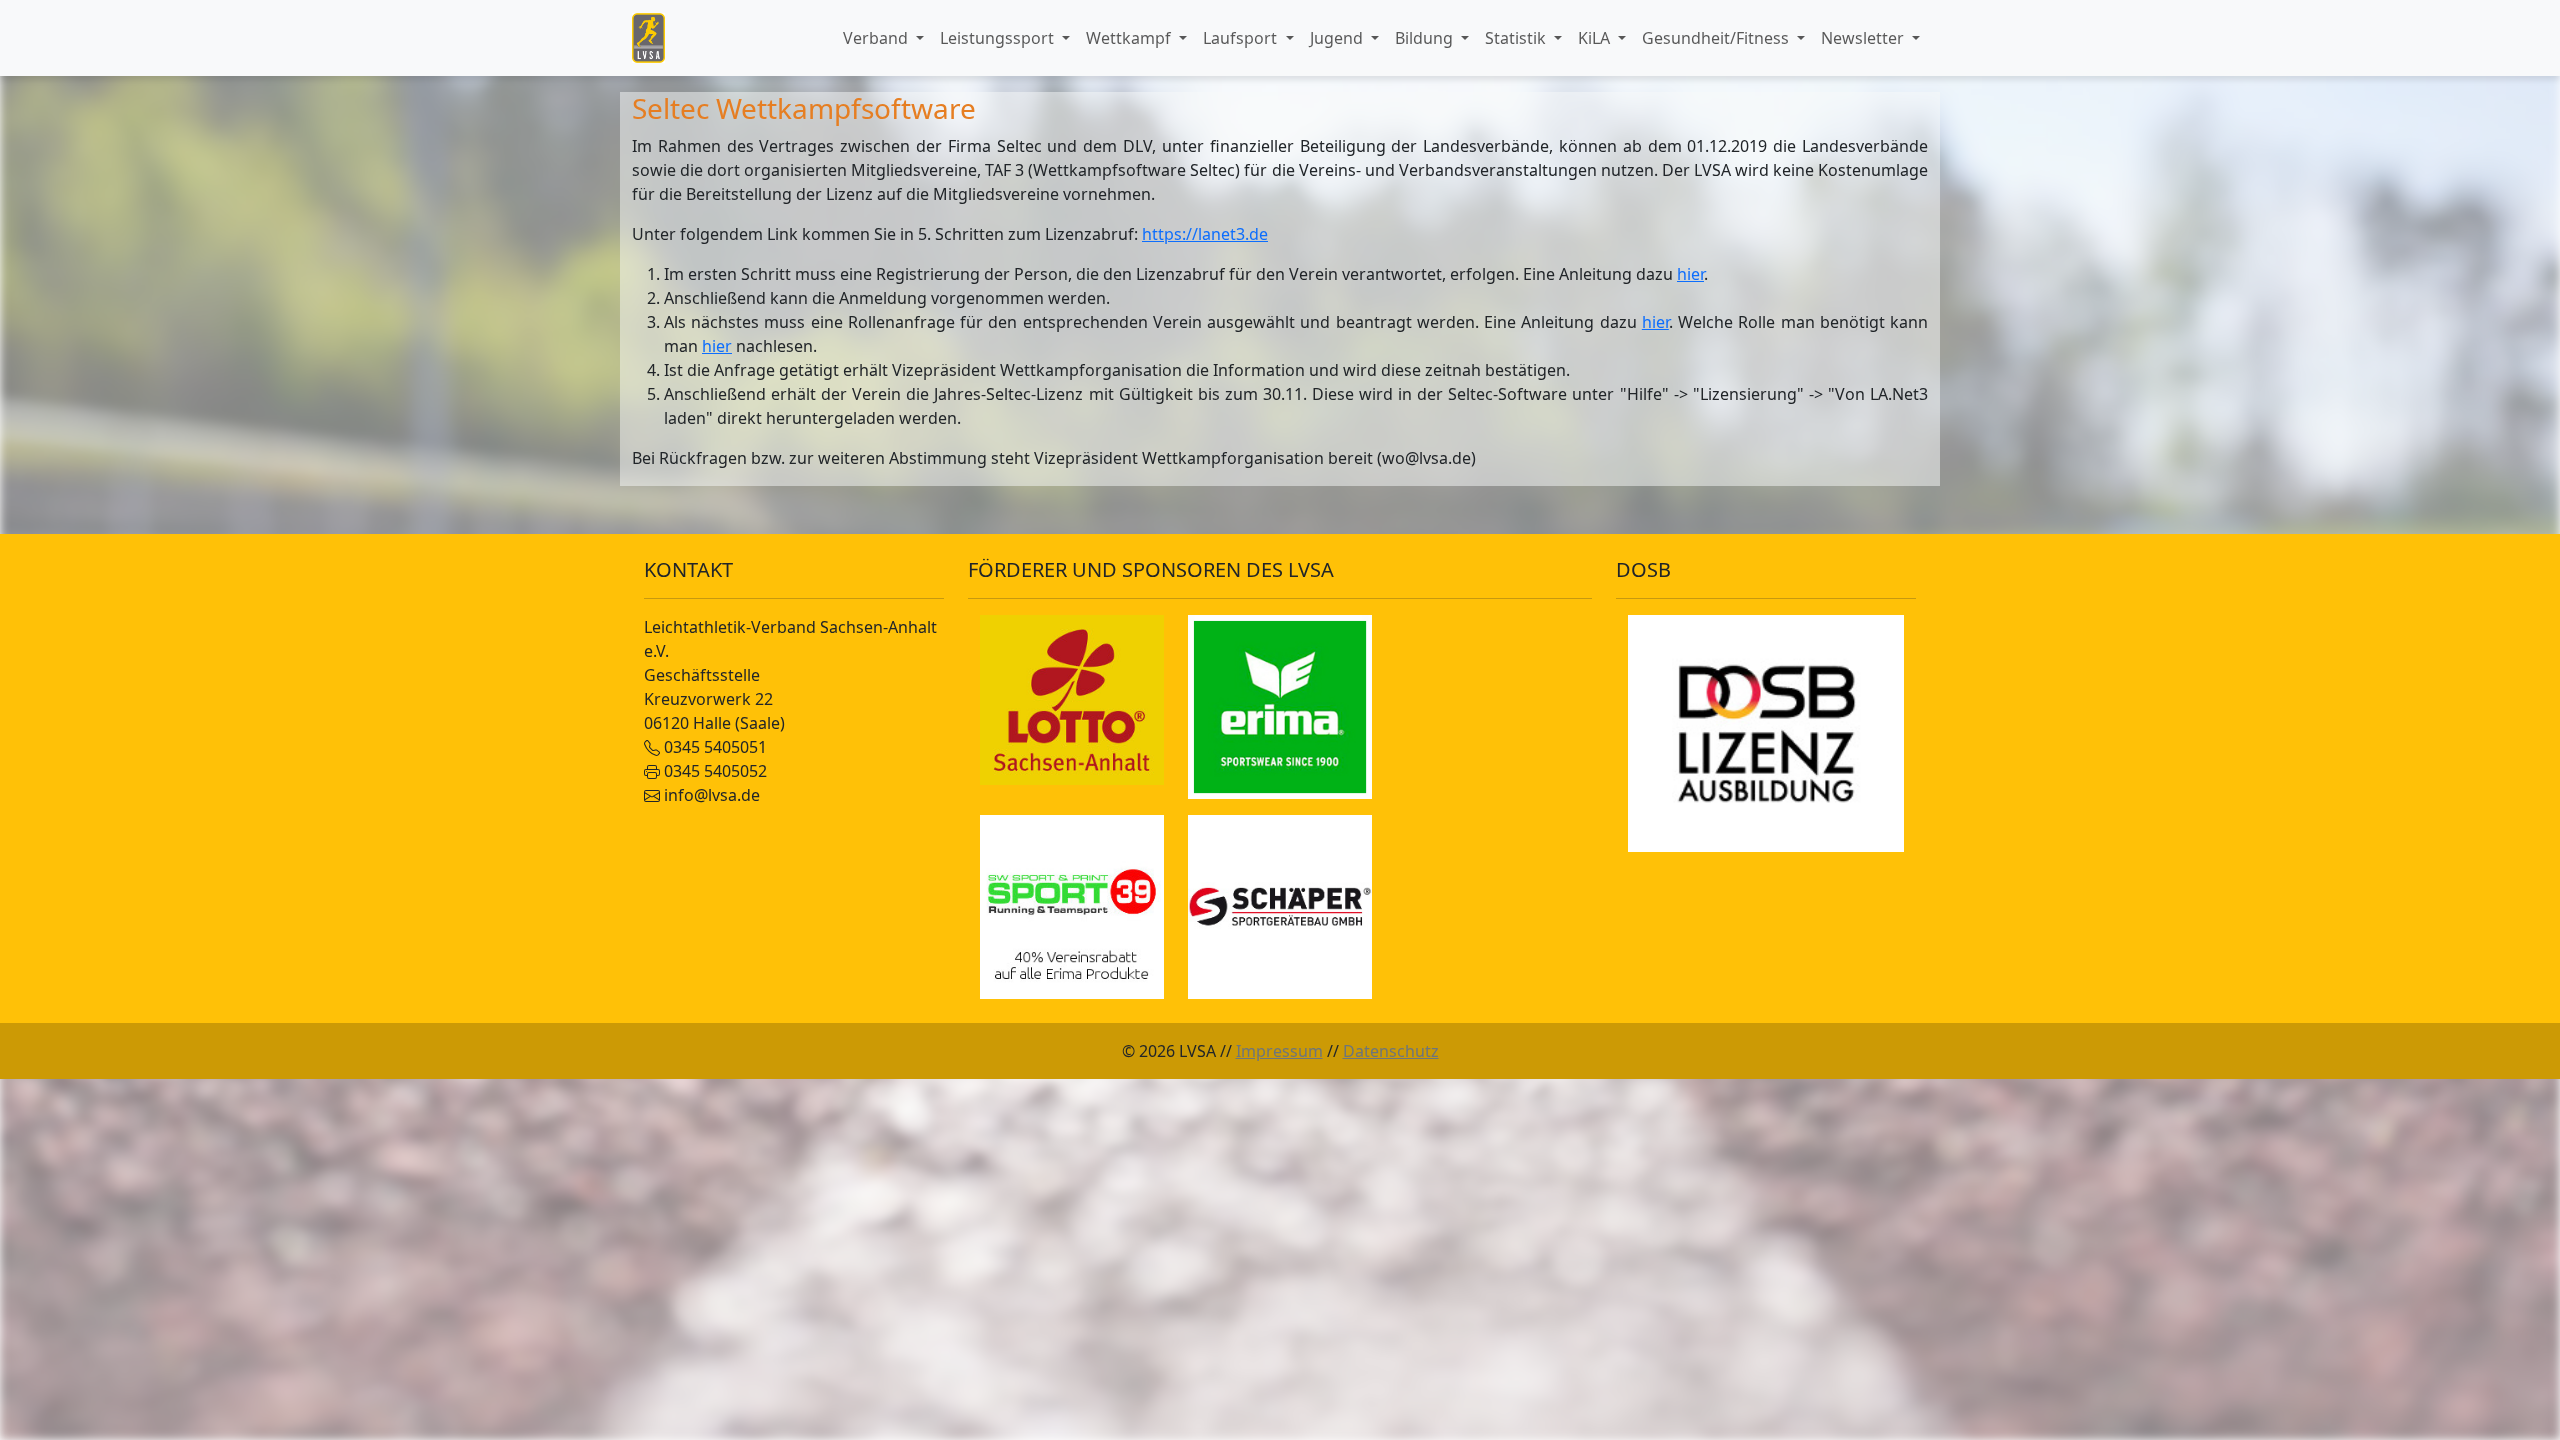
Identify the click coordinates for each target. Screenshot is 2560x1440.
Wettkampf (1130, 38)
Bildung (1426, 38)
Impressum (1279, 1051)
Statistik (1517, 38)
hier (1690, 274)
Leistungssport (999, 38)
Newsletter (1864, 38)
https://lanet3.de (1205, 234)
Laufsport (1242, 38)
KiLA (1596, 38)
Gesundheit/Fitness (1717, 38)
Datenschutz (1391, 1051)
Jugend (1338, 38)
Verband (877, 38)
